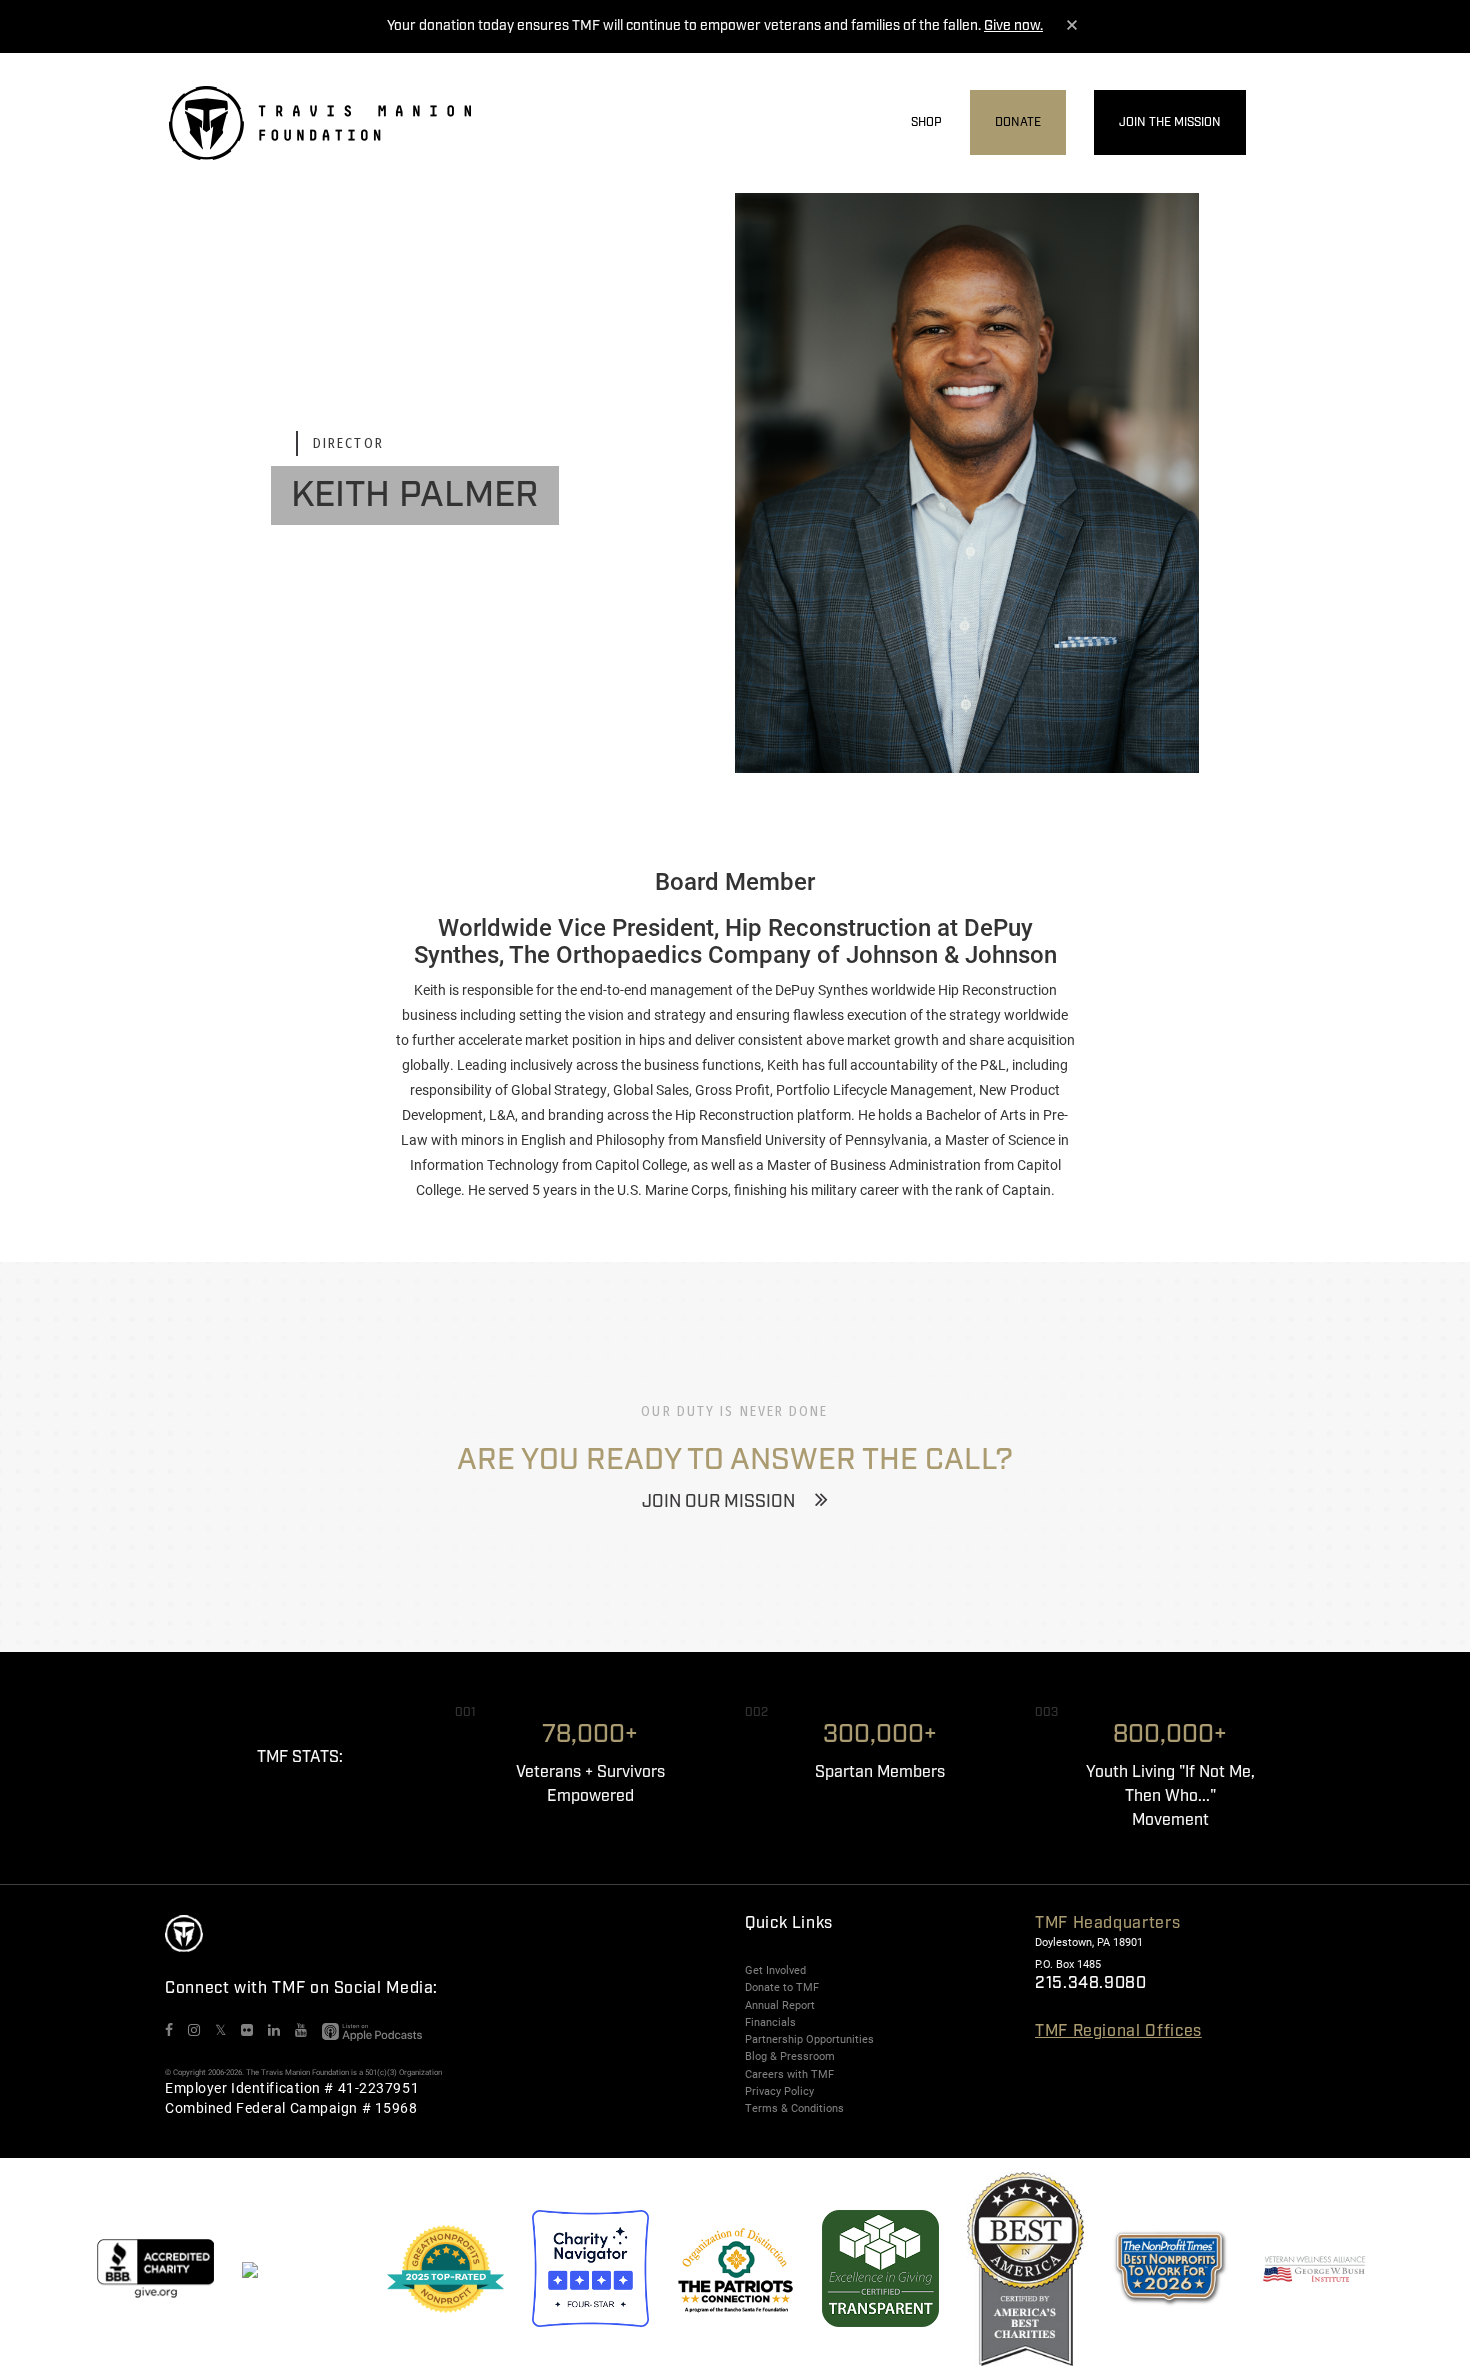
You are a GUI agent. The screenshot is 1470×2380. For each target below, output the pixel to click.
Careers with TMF (789, 2074)
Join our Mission (718, 1502)
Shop (926, 122)
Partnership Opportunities (809, 2039)
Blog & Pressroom (790, 2056)
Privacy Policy (779, 2091)
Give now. (1013, 26)
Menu (1288, 123)
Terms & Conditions (794, 2108)
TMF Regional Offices (1118, 2031)
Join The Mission (1170, 122)
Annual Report (780, 2005)
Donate (1018, 122)
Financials (770, 2022)
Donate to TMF (782, 1987)
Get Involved (775, 1970)
